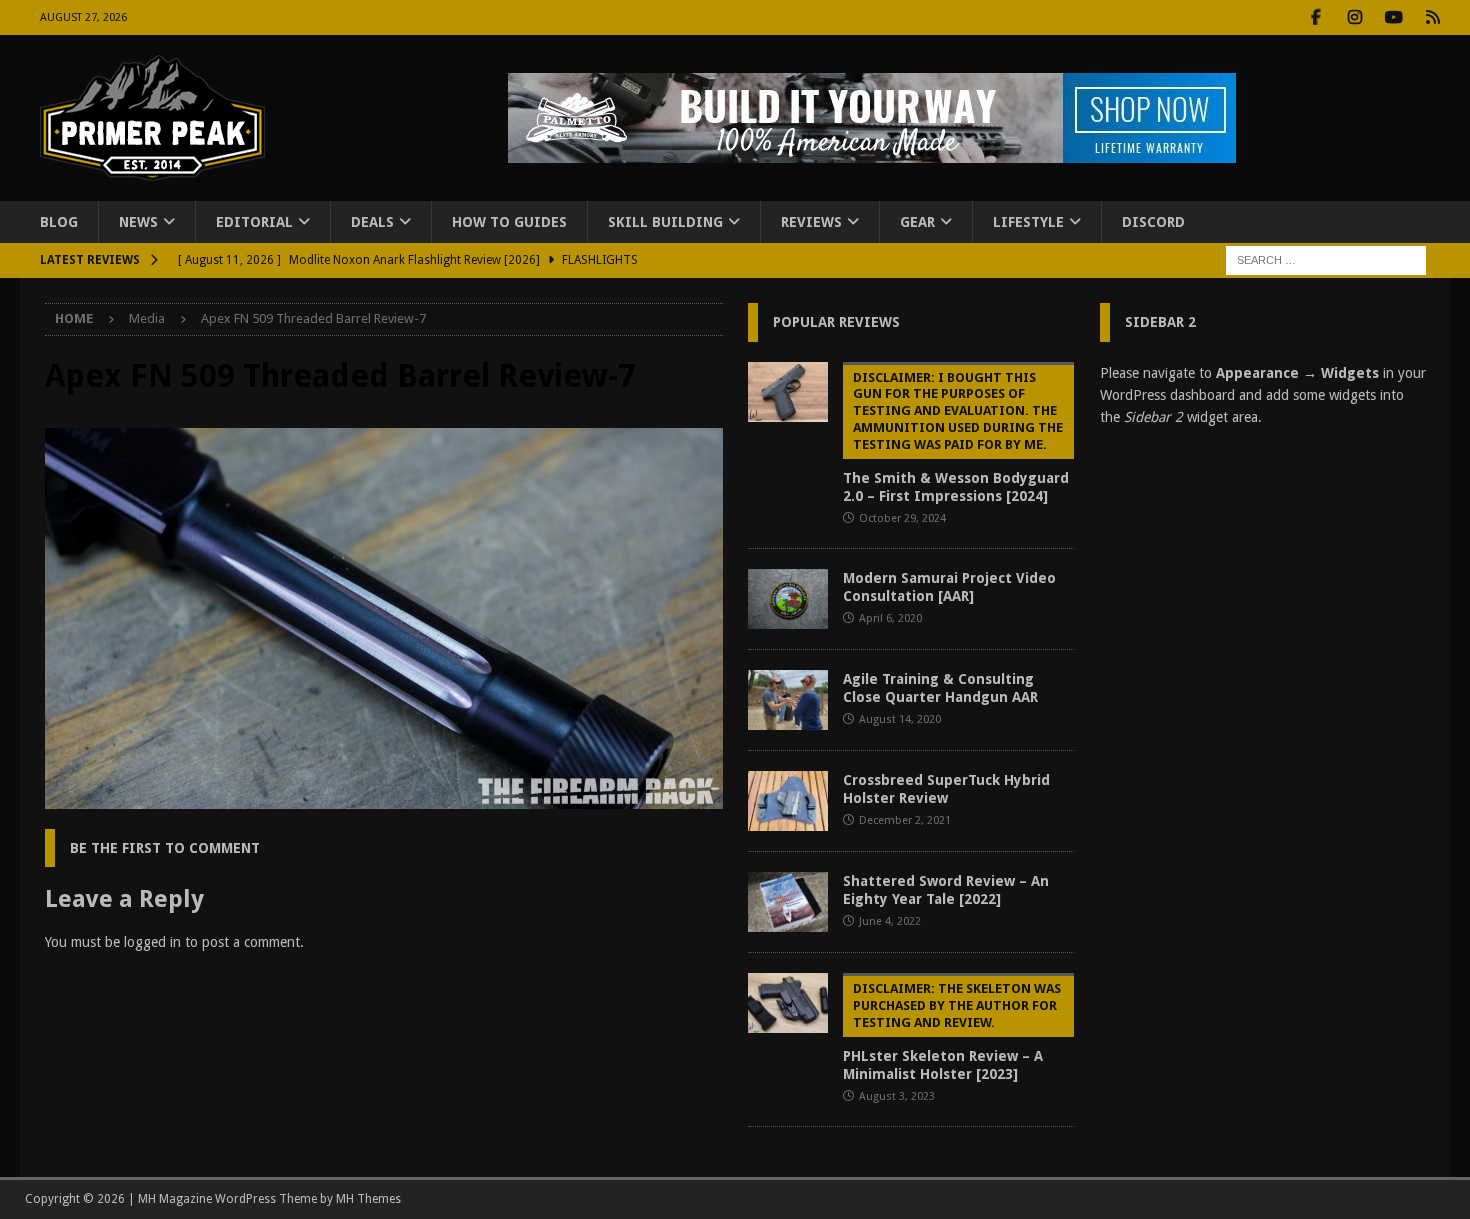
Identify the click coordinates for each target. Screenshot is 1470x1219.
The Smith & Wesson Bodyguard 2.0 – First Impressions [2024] (956, 437)
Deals (372, 222)
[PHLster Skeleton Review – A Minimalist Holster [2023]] (788, 1003)
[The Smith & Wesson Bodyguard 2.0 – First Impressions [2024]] (788, 392)
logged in (152, 942)
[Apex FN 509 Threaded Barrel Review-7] (384, 798)
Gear (917, 222)
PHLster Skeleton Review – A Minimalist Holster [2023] (952, 1031)
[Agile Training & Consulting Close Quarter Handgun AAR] (788, 700)
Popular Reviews (836, 322)
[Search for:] (1326, 260)
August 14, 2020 (900, 719)
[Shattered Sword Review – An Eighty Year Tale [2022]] (788, 902)
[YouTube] (1394, 17)
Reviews (811, 222)
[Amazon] (1433, 17)
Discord (1153, 222)
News (138, 222)
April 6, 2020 (890, 618)
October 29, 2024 (902, 518)
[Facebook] (1316, 17)
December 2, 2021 (905, 820)
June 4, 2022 (890, 921)
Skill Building (665, 222)
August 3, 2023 (897, 1096)
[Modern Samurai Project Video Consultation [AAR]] (788, 599)
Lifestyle (1028, 222)
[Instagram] (1355, 17)
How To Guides (509, 222)
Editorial (254, 222)
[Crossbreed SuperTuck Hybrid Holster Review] (788, 801)
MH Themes (368, 1199)
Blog (59, 222)
